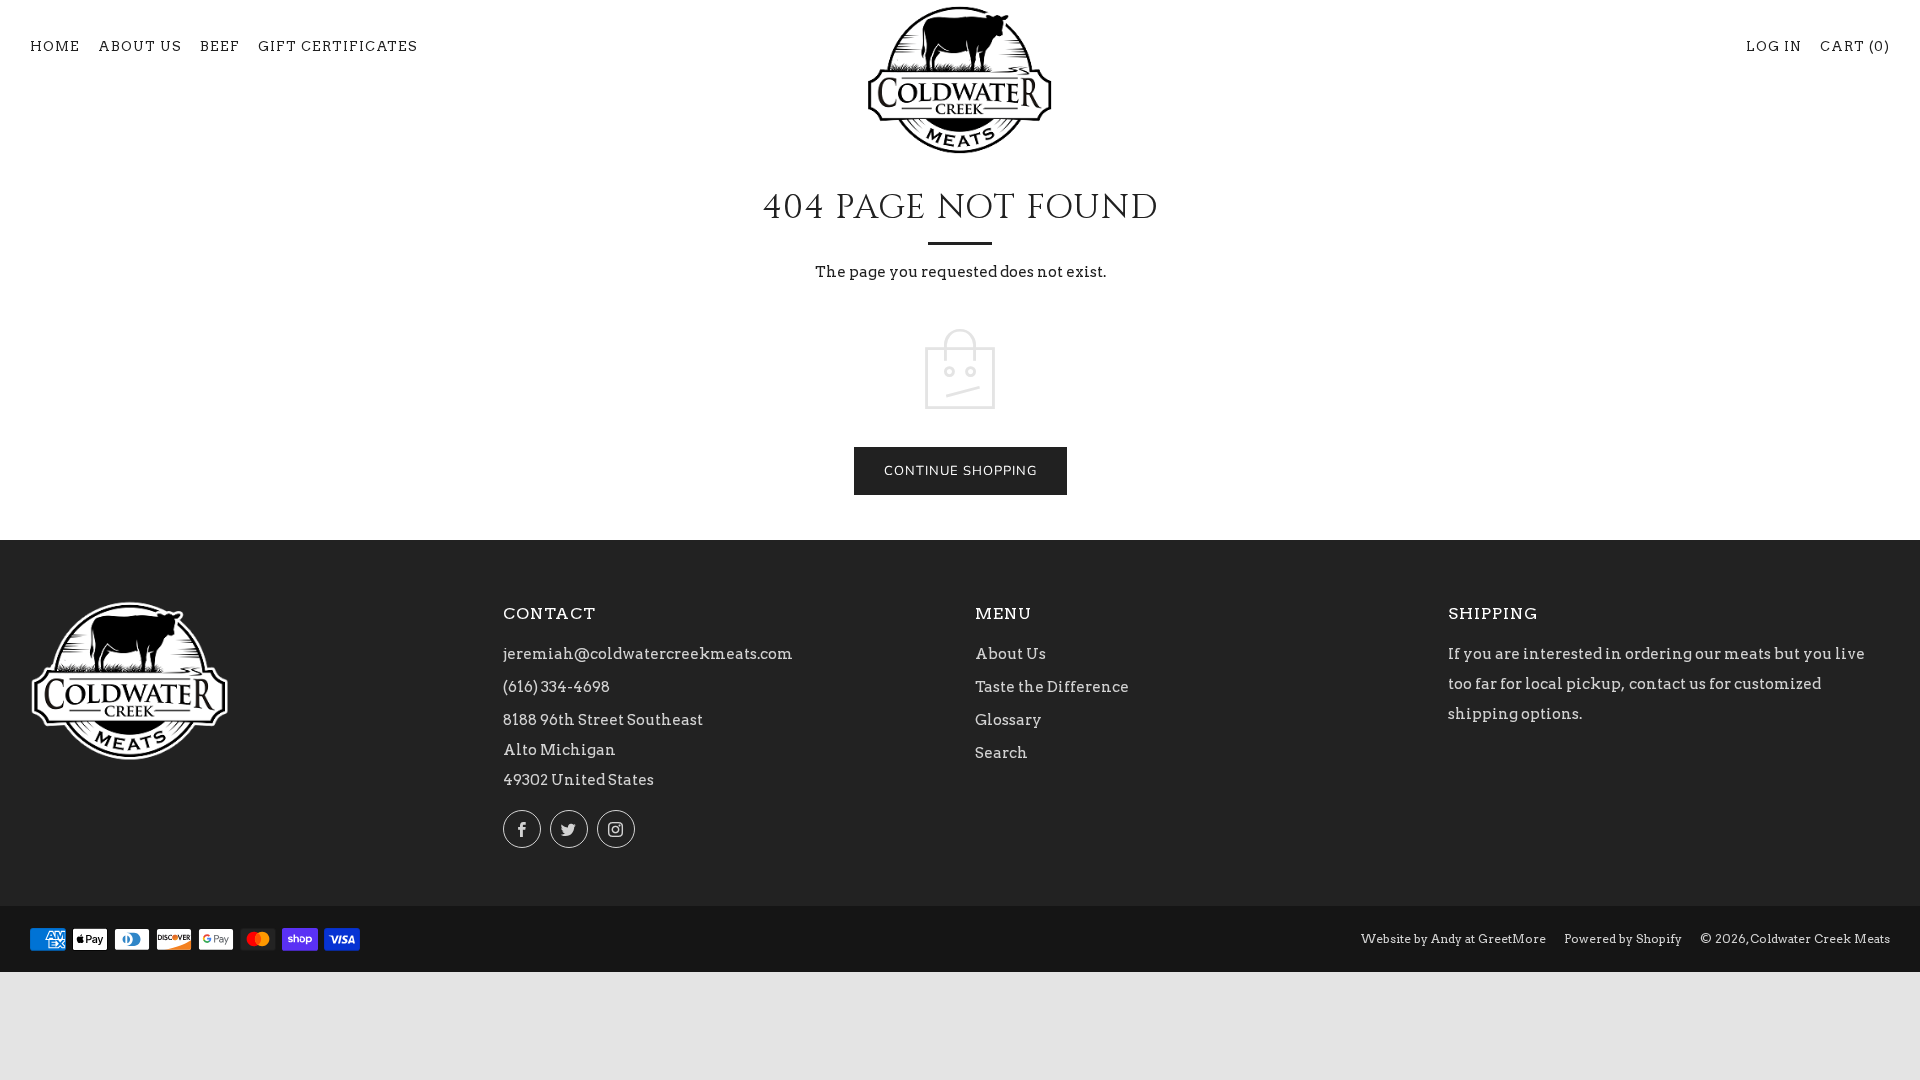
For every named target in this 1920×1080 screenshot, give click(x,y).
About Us (140, 46)
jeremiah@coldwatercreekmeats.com (648, 654)
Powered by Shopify (1623, 938)
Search (1001, 753)
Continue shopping (960, 471)
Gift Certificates (338, 46)
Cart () (1855, 46)
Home (55, 46)
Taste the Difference (1052, 687)
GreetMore (1512, 938)
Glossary (1008, 720)
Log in (1774, 46)
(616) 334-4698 (556, 687)
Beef (220, 46)
